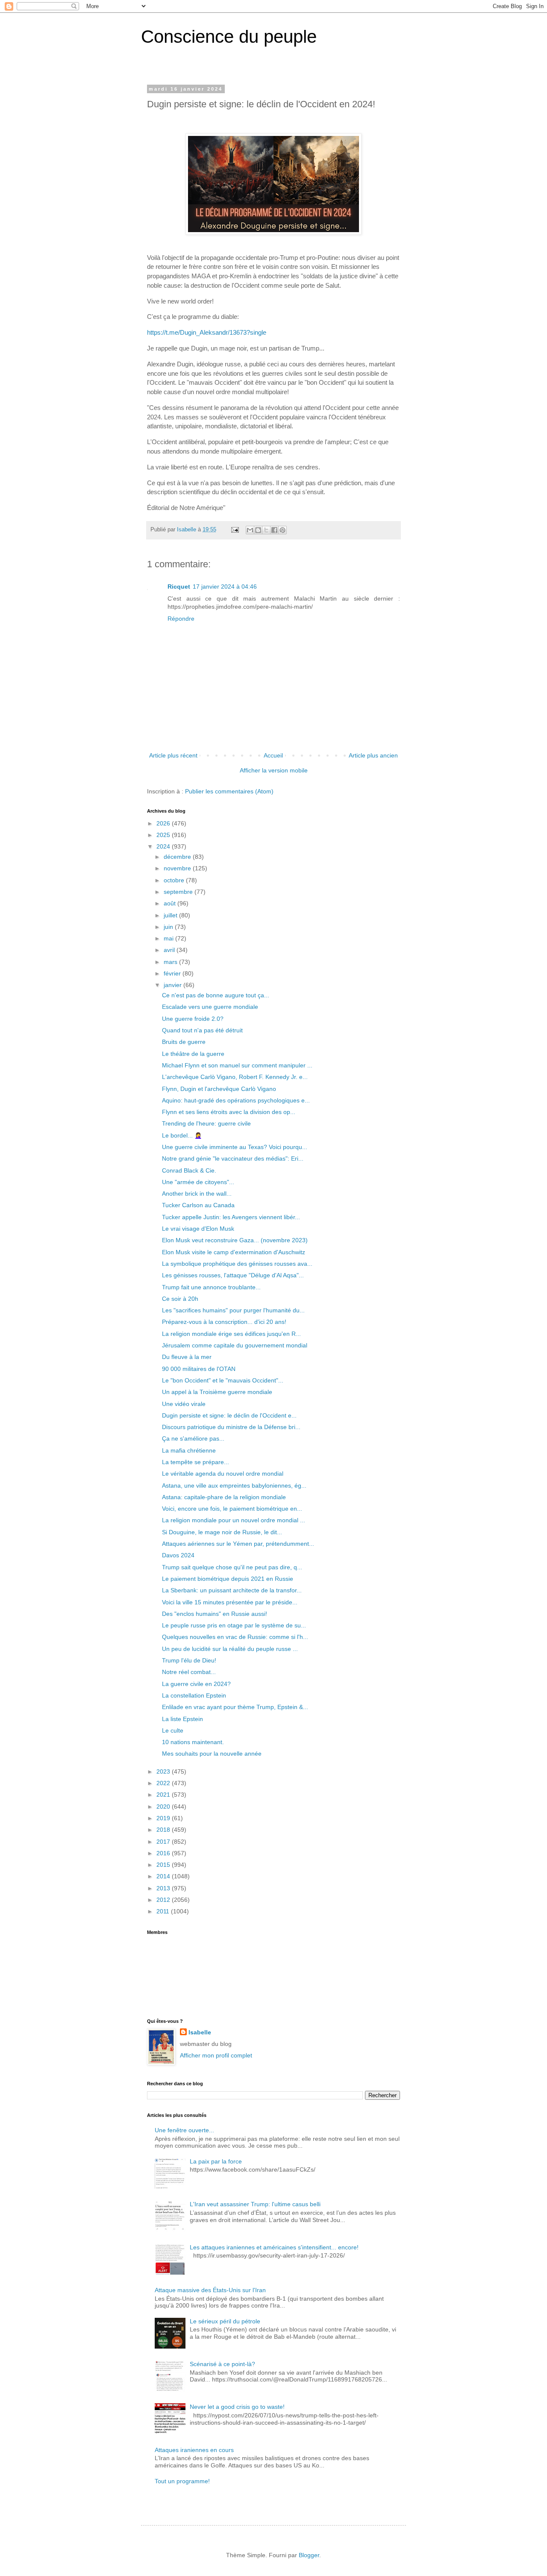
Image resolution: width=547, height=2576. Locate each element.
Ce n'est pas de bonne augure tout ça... (216, 995)
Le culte (173, 1730)
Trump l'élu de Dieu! (189, 1660)
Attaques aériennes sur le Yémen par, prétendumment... (238, 1544)
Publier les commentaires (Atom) (229, 791)
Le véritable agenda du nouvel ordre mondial (223, 1474)
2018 (164, 1830)
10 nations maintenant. (193, 1742)
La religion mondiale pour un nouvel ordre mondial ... (234, 1520)
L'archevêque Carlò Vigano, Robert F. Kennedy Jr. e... (235, 1077)
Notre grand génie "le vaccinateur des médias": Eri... (233, 1158)
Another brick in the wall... (197, 1194)
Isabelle (200, 2032)
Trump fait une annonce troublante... (211, 1287)
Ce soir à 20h (180, 1299)
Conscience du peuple (229, 37)
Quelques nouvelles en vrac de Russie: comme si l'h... (235, 1637)
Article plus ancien (373, 755)
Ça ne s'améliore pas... (193, 1438)
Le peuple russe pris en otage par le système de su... (234, 1625)
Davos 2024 (178, 1555)
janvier (174, 985)
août (171, 903)
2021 (164, 1795)
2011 (164, 1911)
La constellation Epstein (194, 1695)
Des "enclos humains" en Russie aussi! (215, 1614)
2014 (164, 1876)
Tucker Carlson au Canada (198, 1205)
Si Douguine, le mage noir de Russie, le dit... (222, 1532)
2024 (164, 846)
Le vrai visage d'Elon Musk (198, 1229)
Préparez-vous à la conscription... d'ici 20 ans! (224, 1322)
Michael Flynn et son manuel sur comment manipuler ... (237, 1065)
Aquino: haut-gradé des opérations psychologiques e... (236, 1100)
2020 (164, 1807)
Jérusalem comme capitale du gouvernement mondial (235, 1345)
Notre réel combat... (189, 1672)
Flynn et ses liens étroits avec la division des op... (229, 1112)
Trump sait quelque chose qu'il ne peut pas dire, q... (232, 1567)
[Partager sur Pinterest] (282, 530)
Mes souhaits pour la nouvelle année (212, 1754)
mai (169, 938)
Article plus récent (173, 755)
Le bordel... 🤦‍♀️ (182, 1135)
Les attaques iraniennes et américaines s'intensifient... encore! (274, 2247)
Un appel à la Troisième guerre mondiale (217, 1392)
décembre (178, 857)
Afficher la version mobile (274, 770)
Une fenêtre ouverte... (184, 2130)
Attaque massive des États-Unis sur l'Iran (210, 2290)
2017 (164, 1842)
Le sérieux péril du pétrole (225, 2321)
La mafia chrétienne (189, 1450)
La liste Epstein (182, 1719)
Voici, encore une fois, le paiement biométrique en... (232, 1509)
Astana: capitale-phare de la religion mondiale (224, 1497)
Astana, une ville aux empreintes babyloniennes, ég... (234, 1485)
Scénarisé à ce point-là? (222, 2364)
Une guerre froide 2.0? (193, 1019)
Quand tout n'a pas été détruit (202, 1030)
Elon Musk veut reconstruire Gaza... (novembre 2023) (235, 1240)
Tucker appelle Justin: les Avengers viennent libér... (231, 1217)
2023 (164, 1771)
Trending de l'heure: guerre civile (206, 1123)
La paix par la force (216, 2161)
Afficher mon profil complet (216, 2055)
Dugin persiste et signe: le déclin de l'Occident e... (229, 1415)
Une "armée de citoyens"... (198, 1182)
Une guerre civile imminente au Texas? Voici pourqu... (235, 1147)
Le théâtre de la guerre (193, 1054)
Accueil (273, 755)
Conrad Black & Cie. (189, 1170)
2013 (164, 1888)
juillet (171, 915)
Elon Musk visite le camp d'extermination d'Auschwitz (234, 1252)
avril (170, 950)
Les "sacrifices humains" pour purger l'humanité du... (233, 1310)
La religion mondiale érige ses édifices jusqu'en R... (231, 1334)
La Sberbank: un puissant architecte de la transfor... (232, 1590)
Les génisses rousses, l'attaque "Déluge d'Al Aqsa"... (233, 1275)
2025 (164, 835)
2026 (164, 823)
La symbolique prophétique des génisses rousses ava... (237, 1264)
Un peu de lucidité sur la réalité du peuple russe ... (230, 1649)
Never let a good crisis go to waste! (237, 2407)
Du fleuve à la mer (187, 1357)
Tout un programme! (182, 2481)
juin (169, 927)
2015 (164, 1865)
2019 (164, 1818)
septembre (179, 892)
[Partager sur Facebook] (274, 530)
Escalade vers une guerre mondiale (210, 1007)
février (173, 973)
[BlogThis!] (258, 530)
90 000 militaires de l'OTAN (199, 1369)
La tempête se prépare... (196, 1462)
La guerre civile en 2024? (196, 1684)
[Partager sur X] (266, 530)
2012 (164, 1900)
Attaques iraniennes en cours (194, 2450)
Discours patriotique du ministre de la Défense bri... (231, 1427)
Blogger (309, 2555)
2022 (164, 1783)
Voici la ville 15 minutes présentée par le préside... (230, 1602)
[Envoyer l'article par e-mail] (235, 530)
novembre (178, 868)
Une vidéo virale (184, 1404)
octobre (175, 880)
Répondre (181, 619)
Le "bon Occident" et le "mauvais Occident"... (223, 1380)
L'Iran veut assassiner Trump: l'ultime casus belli (255, 2204)
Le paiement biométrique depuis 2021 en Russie (228, 1579)
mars (171, 962)
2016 (164, 1853)
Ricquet (179, 587)
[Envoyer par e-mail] (250, 530)
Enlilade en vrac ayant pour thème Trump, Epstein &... (235, 1707)
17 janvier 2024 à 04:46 (225, 587)
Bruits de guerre (184, 1042)
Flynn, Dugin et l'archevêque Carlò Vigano (219, 1089)
